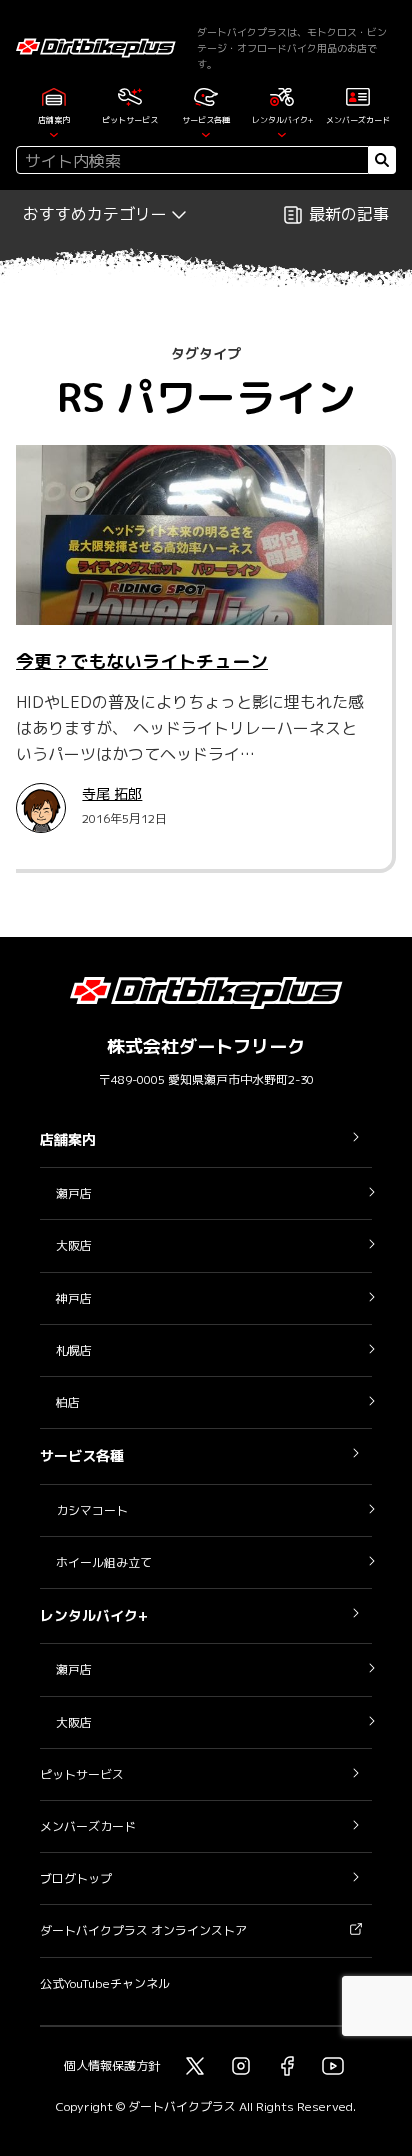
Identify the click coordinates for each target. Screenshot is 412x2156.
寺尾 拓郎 (112, 793)
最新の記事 (349, 214)
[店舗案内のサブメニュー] (54, 133)
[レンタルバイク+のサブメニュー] (282, 133)
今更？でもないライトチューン (142, 661)
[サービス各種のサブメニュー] (206, 133)
